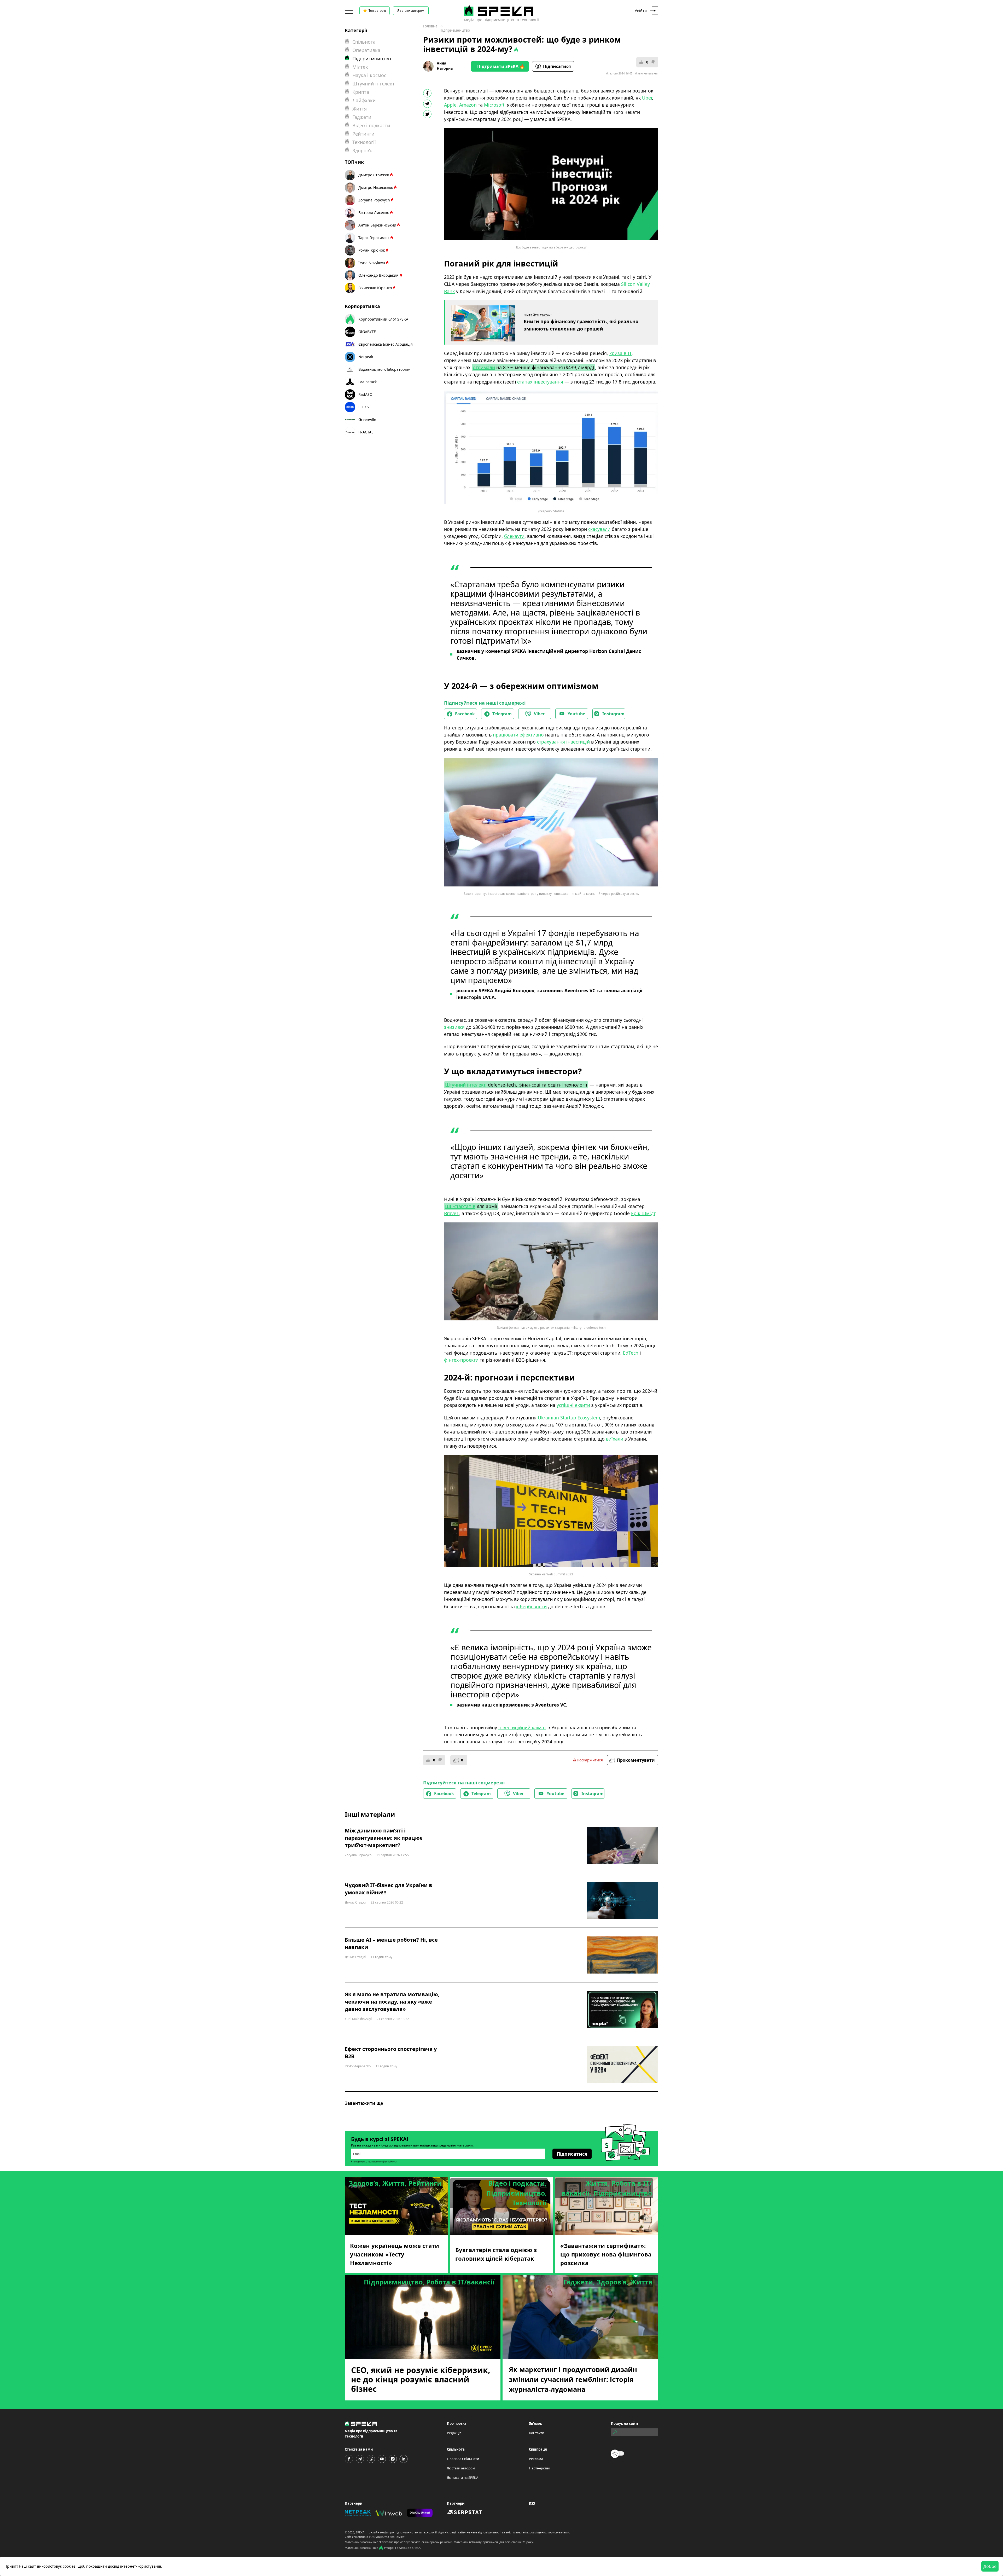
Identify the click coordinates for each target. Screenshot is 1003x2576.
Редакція (454, 2433)
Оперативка (366, 50)
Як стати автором (411, 11)
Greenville (367, 419)
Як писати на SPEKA (463, 2478)
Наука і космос (369, 75)
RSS (532, 2503)
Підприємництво (455, 30)
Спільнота (364, 42)
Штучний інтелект (374, 84)
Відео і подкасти (371, 125)
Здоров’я (362, 150)
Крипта (361, 92)
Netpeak (366, 357)
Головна (430, 26)
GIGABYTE (367, 332)
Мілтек (360, 67)
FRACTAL (366, 432)
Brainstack (368, 382)
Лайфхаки (364, 100)
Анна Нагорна (445, 66)
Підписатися (557, 66)
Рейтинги (363, 134)
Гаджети (362, 117)
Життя (360, 109)
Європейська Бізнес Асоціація (386, 344)
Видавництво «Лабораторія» (384, 369)
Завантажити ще (364, 2103)
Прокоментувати (636, 1760)
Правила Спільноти (463, 2459)
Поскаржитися (590, 1760)
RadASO (365, 394)
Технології (364, 142)
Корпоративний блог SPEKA (383, 319)
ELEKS (364, 407)
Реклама (536, 2459)
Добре (990, 2566)
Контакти (537, 2433)
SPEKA (360, 2532)
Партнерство (540, 2468)
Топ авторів (377, 11)
